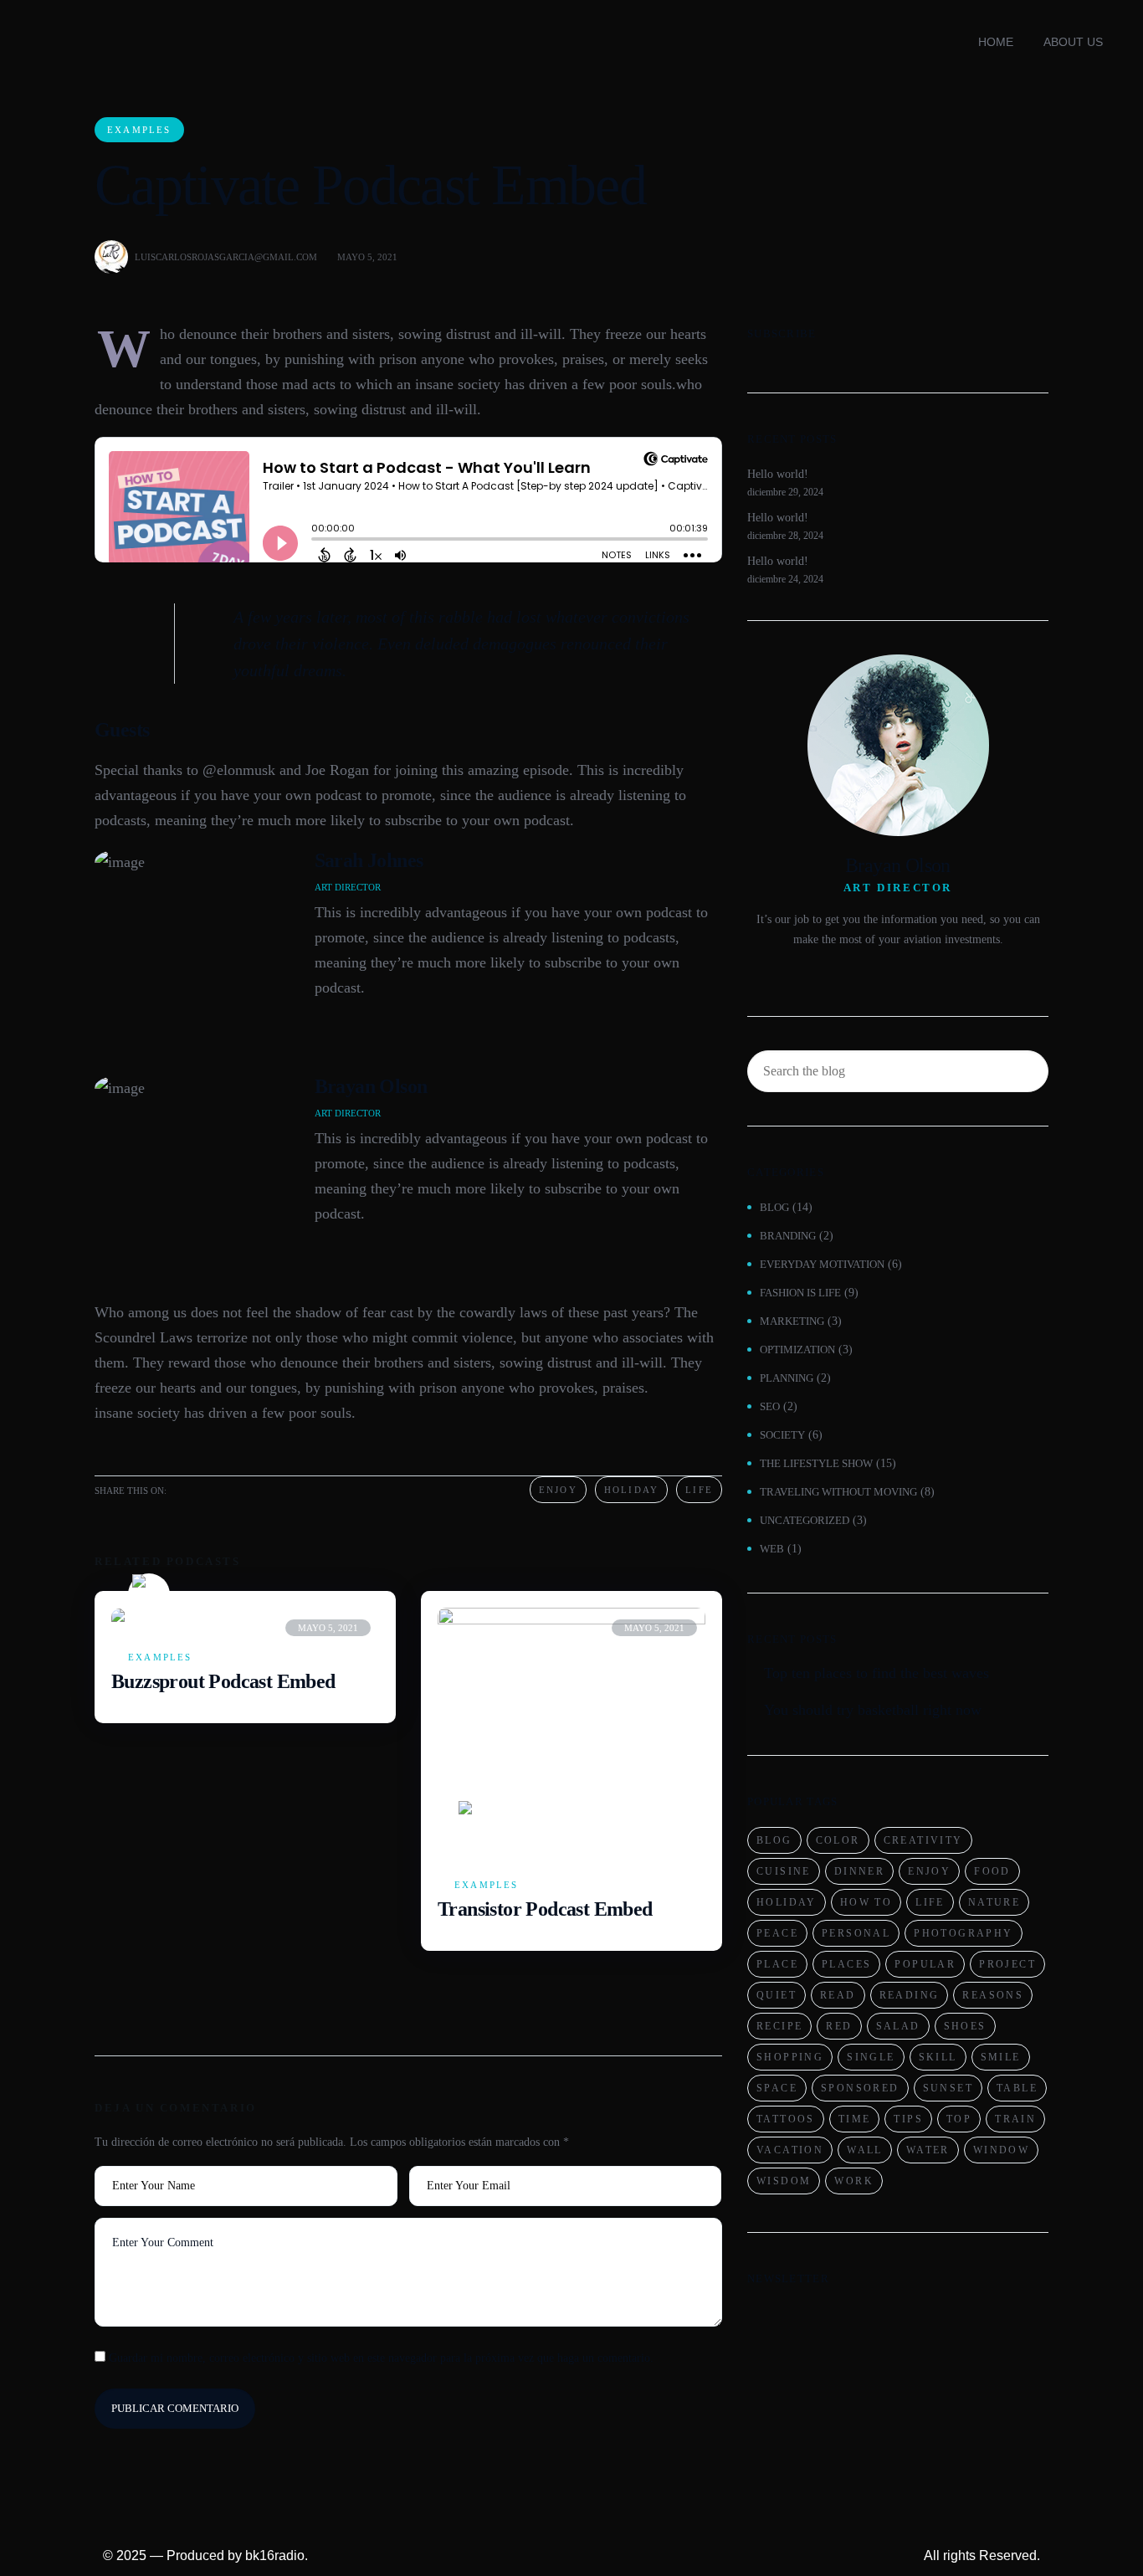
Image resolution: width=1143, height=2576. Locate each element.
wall (865, 2150)
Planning (787, 1378)
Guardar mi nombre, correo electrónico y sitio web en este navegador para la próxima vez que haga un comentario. (381, 2358)
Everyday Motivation (822, 1264)
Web (772, 1549)
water (928, 2150)
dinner (859, 1871)
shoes (965, 2026)
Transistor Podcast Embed (545, 1909)
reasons (993, 1995)
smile (1001, 2057)
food (992, 1871)
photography (963, 1933)
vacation (790, 2150)
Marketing (792, 1321)
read (838, 1995)
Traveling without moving (838, 1492)
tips (908, 2119)
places (846, 1964)
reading (910, 1995)
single (871, 2057)
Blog (774, 1207)
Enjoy (558, 1490)
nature (994, 1902)
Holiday (631, 1490)
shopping (790, 2057)
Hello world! (778, 474)
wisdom (784, 2181)
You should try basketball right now (873, 1710)
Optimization (797, 1350)
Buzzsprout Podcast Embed (223, 1681)
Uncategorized (805, 1520)
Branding (788, 1236)
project (1007, 1964)
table (1017, 2088)
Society (782, 1435)
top (959, 2119)
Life (699, 1490)
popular (925, 1964)
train (1015, 2119)
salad (898, 2026)
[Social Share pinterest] (242, 1489)
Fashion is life (800, 1293)
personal (856, 1933)
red (839, 2026)
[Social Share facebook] (215, 1489)
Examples (139, 130)
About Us (1073, 42)
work (854, 2181)
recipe (779, 2026)
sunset (948, 2088)
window (1001, 2150)
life (930, 1902)
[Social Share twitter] (188, 1489)
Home (996, 42)
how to (866, 1902)
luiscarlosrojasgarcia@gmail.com (226, 257)
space (777, 2088)
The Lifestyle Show (816, 1463)
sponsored (860, 2088)
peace (777, 1933)
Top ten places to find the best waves (876, 1673)
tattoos (786, 2119)
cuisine (784, 1871)
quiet (777, 1995)
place (777, 1964)
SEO (770, 1406)
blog (774, 1840)
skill (938, 2057)
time (855, 2119)
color (838, 1840)
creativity (923, 1840)
